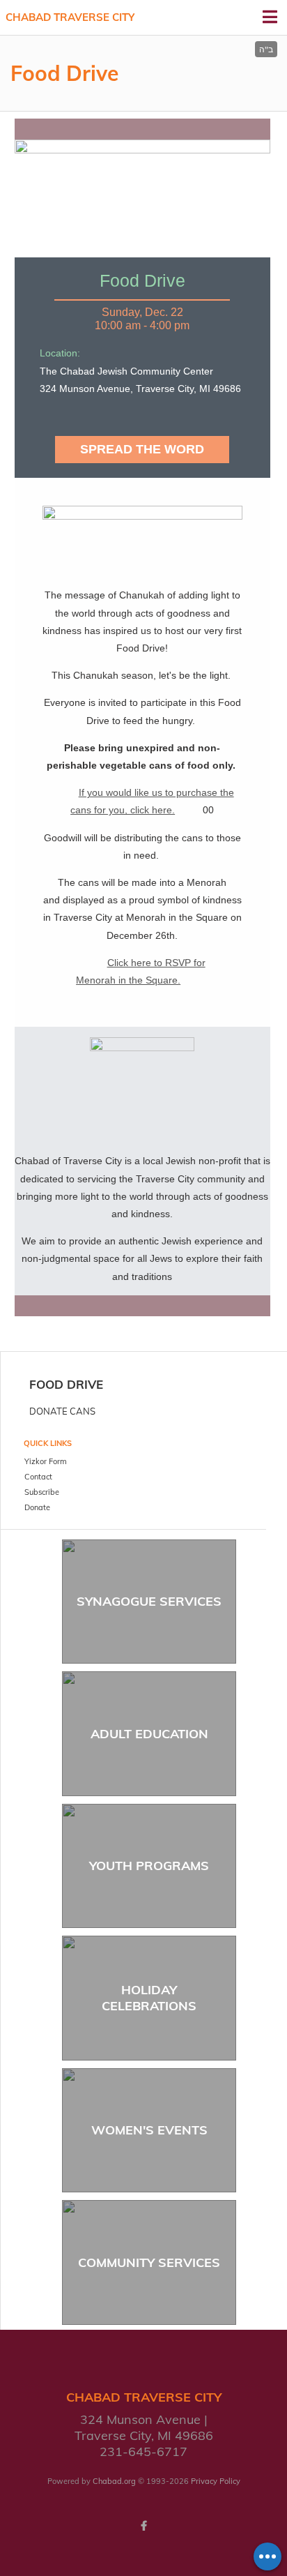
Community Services (149, 2262)
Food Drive (66, 1384)
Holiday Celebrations (149, 1998)
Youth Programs (149, 1866)
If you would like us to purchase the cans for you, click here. (152, 801)
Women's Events (149, 2130)
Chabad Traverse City (70, 17)
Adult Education (149, 1734)
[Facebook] (143, 2526)
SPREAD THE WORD (142, 449)
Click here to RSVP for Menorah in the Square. (141, 971)
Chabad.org (114, 2481)
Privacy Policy (216, 2481)
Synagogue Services (149, 1601)
